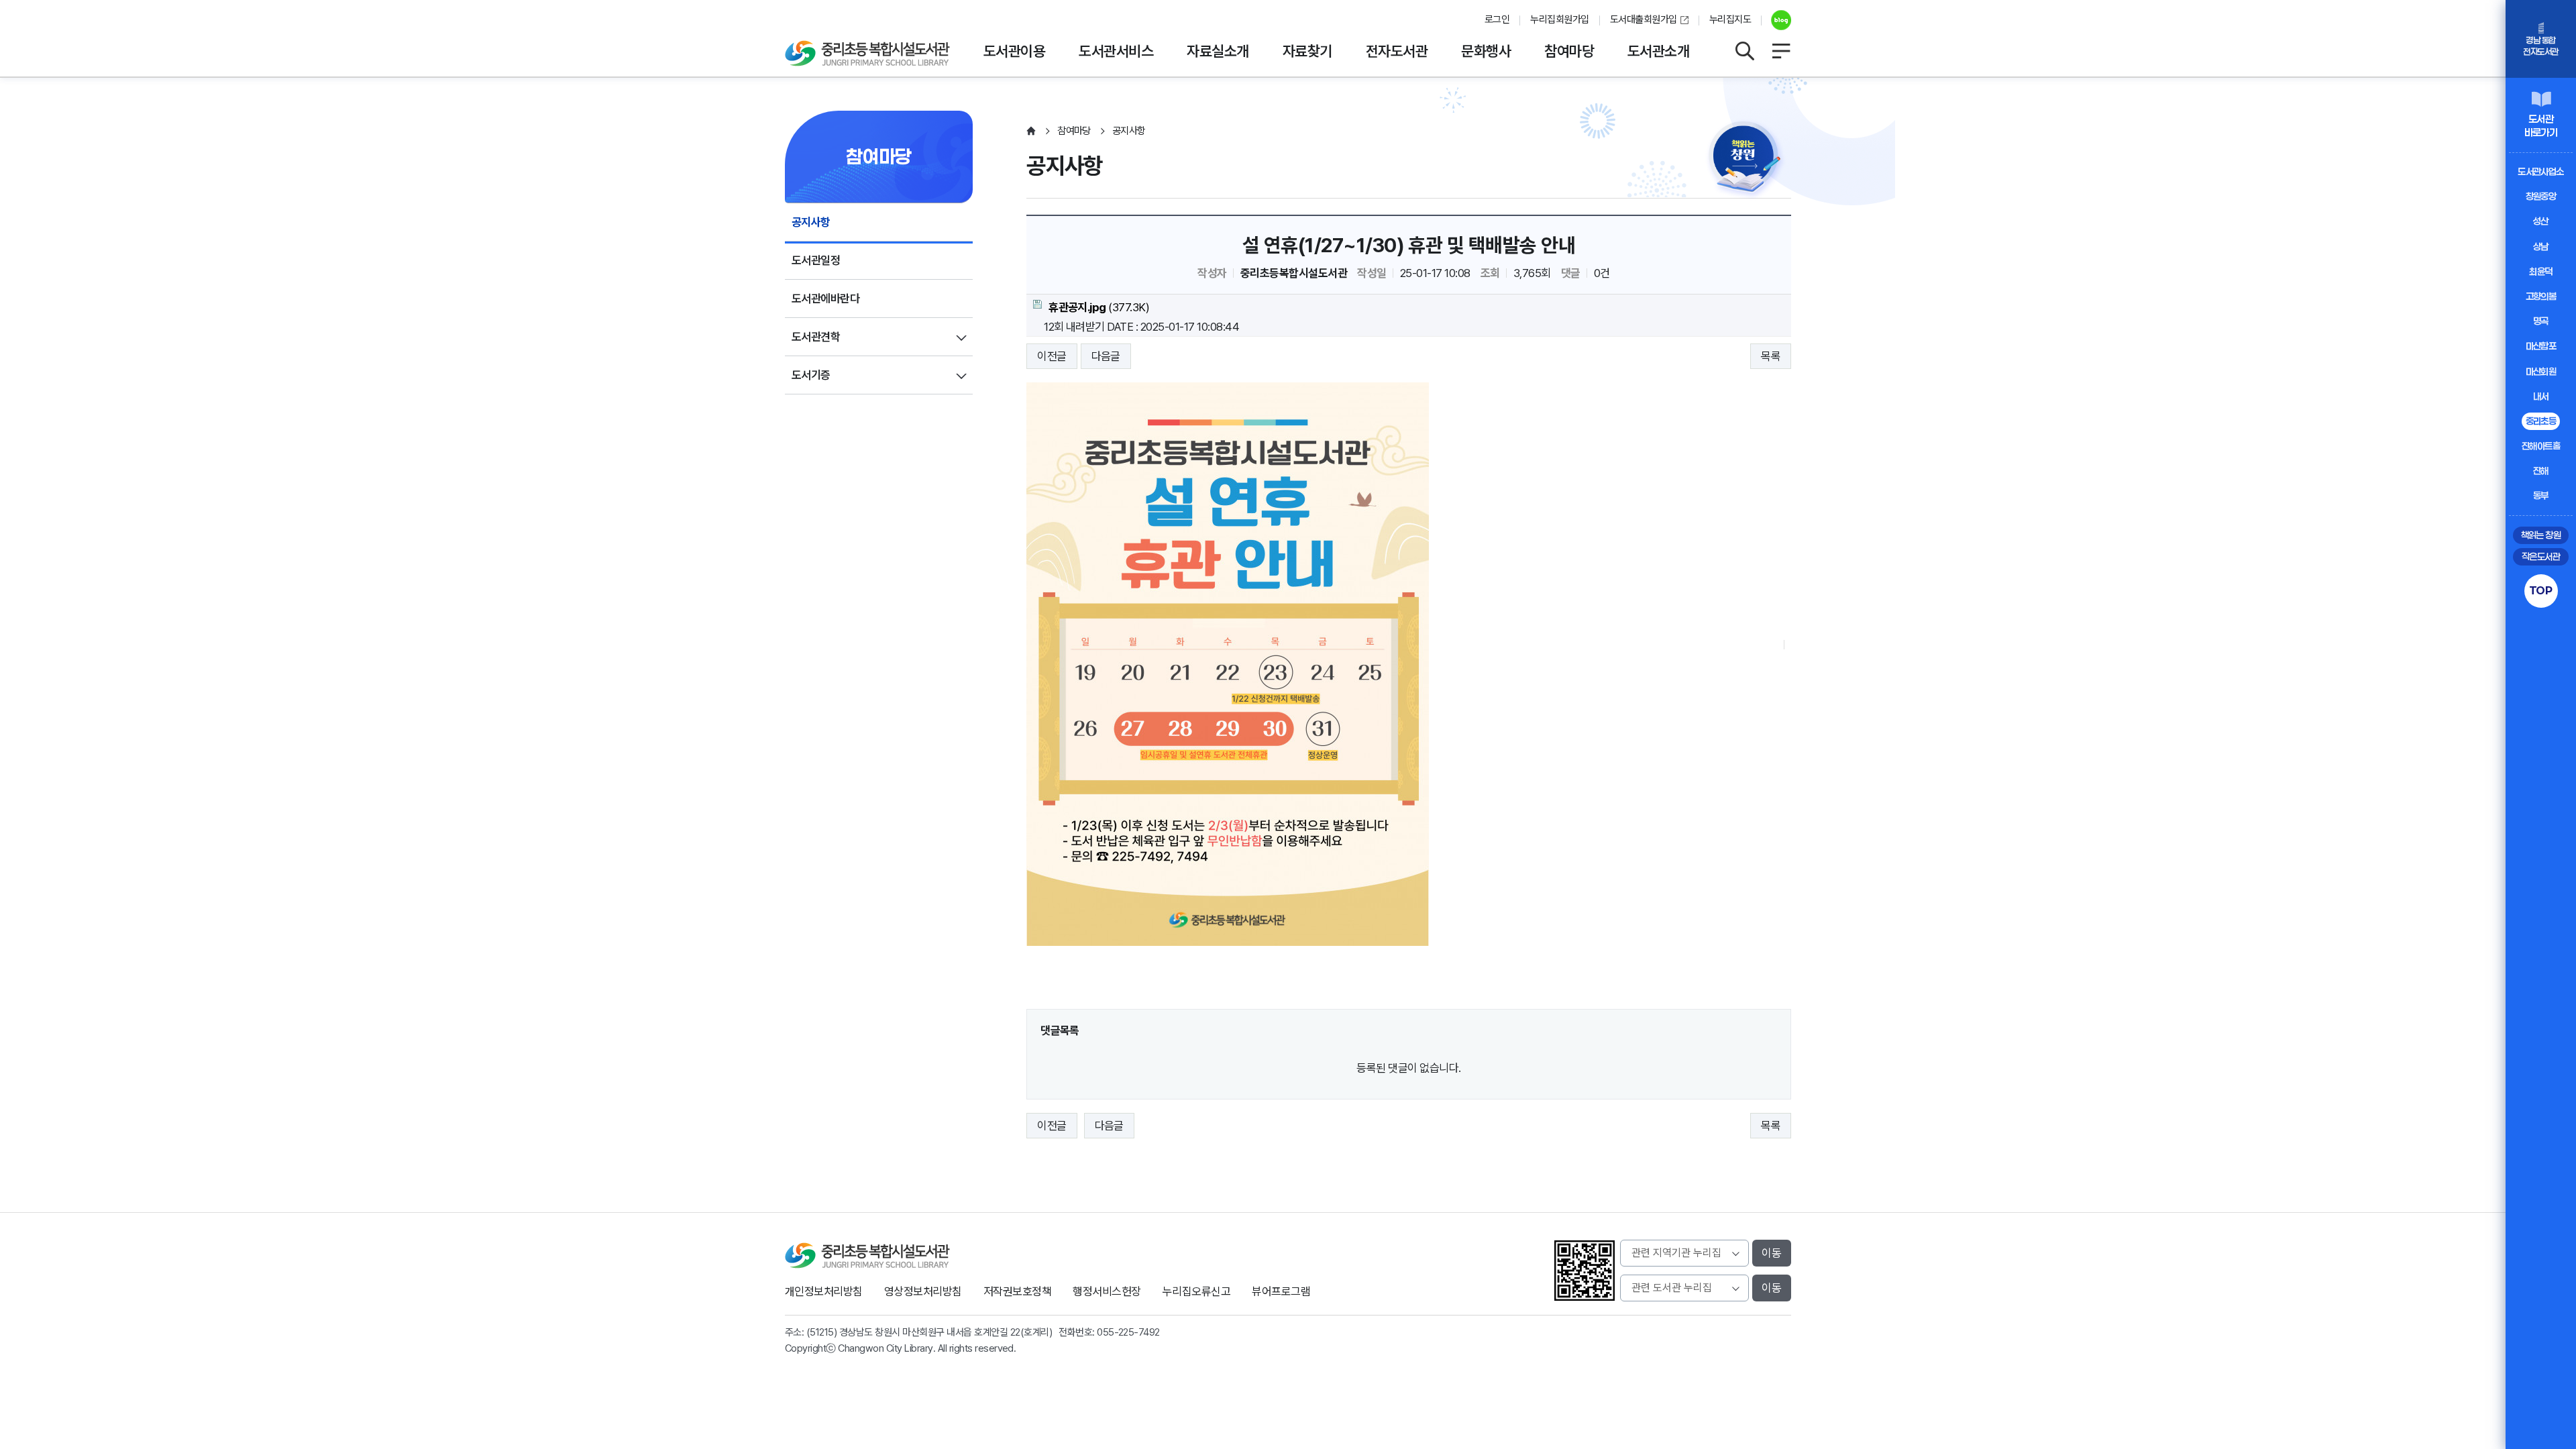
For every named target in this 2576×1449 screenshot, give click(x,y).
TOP (2541, 590)
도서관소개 (1658, 51)
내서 (2541, 396)
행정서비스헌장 (1107, 1291)
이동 (1772, 1253)
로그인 (1497, 19)
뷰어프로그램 (1281, 1291)
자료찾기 (1307, 51)
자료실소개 (1218, 51)
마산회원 (2541, 371)
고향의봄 (2541, 296)
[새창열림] (1776, 20)
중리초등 (2541, 421)
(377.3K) (1099, 307)
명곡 (2541, 321)
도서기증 (811, 375)
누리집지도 (1730, 19)
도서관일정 (816, 260)
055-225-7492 (1128, 1332)
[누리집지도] (1781, 51)
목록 (1771, 356)
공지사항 (811, 222)
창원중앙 (2541, 196)
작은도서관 (2541, 556)
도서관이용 (1014, 51)
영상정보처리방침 (923, 1291)
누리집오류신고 (1196, 1291)
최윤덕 (2540, 271)
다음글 (1106, 356)
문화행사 (1486, 51)
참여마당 (1569, 51)
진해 (2541, 471)
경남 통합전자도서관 (2540, 46)
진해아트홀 (2541, 446)
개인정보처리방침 (824, 1291)
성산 (2541, 221)
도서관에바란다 (825, 299)
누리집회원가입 (1559, 19)
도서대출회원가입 (1644, 19)
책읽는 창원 (2541, 535)
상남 (2541, 247)
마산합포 (2541, 346)
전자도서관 (1397, 51)
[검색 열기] (1744, 51)
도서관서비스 (1116, 51)
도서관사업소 (2541, 171)
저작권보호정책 (1017, 1291)
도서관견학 (816, 337)
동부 (2541, 495)
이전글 (1052, 356)
